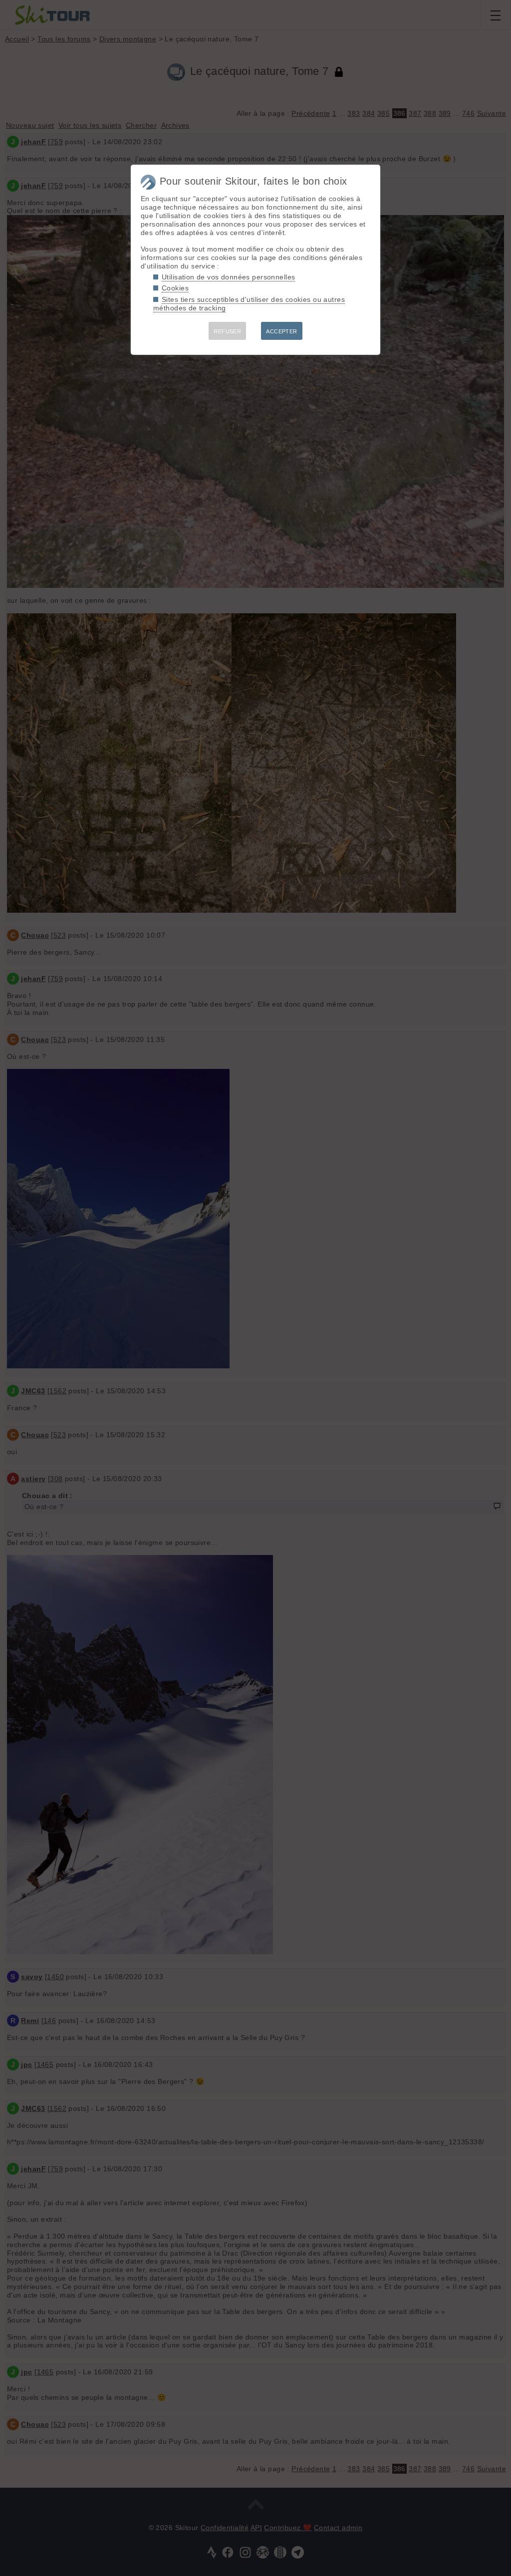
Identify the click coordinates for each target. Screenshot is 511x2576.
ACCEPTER (281, 331)
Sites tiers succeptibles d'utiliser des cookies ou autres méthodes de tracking (249, 304)
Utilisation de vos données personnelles (228, 277)
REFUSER (227, 331)
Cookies (175, 288)
